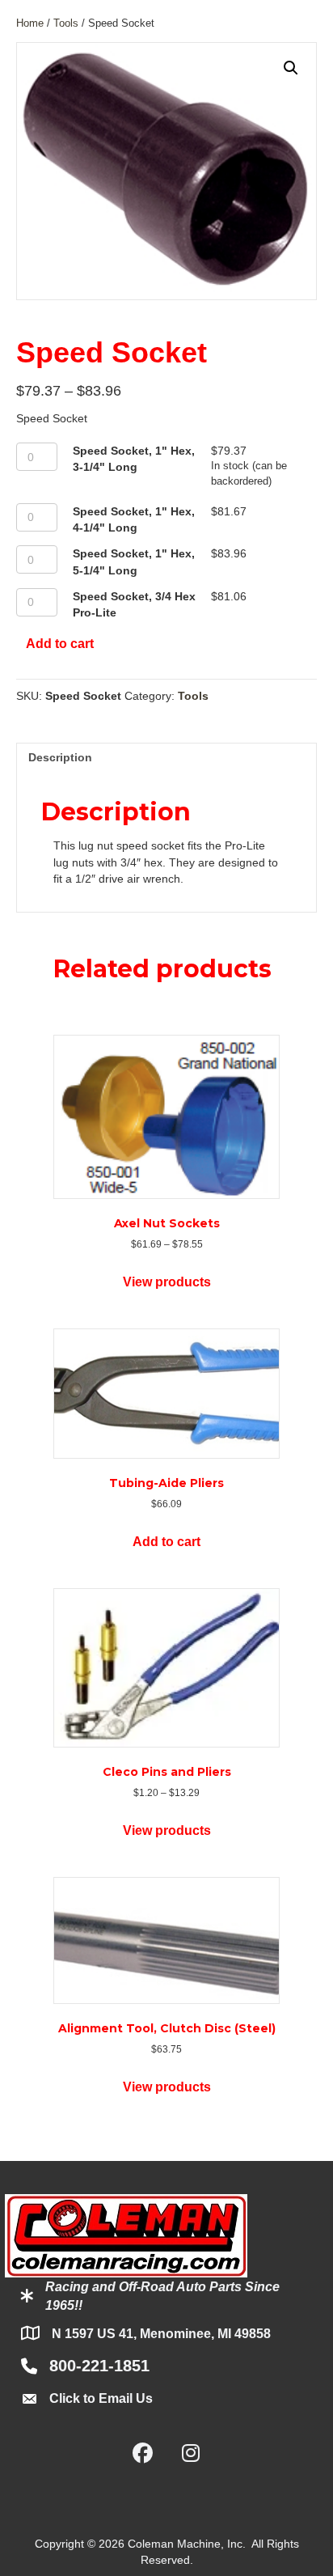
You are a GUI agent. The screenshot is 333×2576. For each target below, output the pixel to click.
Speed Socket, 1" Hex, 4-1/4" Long (134, 519)
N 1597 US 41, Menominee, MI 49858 (161, 2334)
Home (30, 23)
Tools (66, 23)
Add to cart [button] (166, 1542)
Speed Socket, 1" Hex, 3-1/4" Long (134, 459)
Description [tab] (60, 757)
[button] (291, 68)
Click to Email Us (101, 2398)
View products (167, 1282)
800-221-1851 (99, 2366)
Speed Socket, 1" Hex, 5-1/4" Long (134, 561)
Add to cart (60, 644)
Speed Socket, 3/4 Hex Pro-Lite (134, 604)
